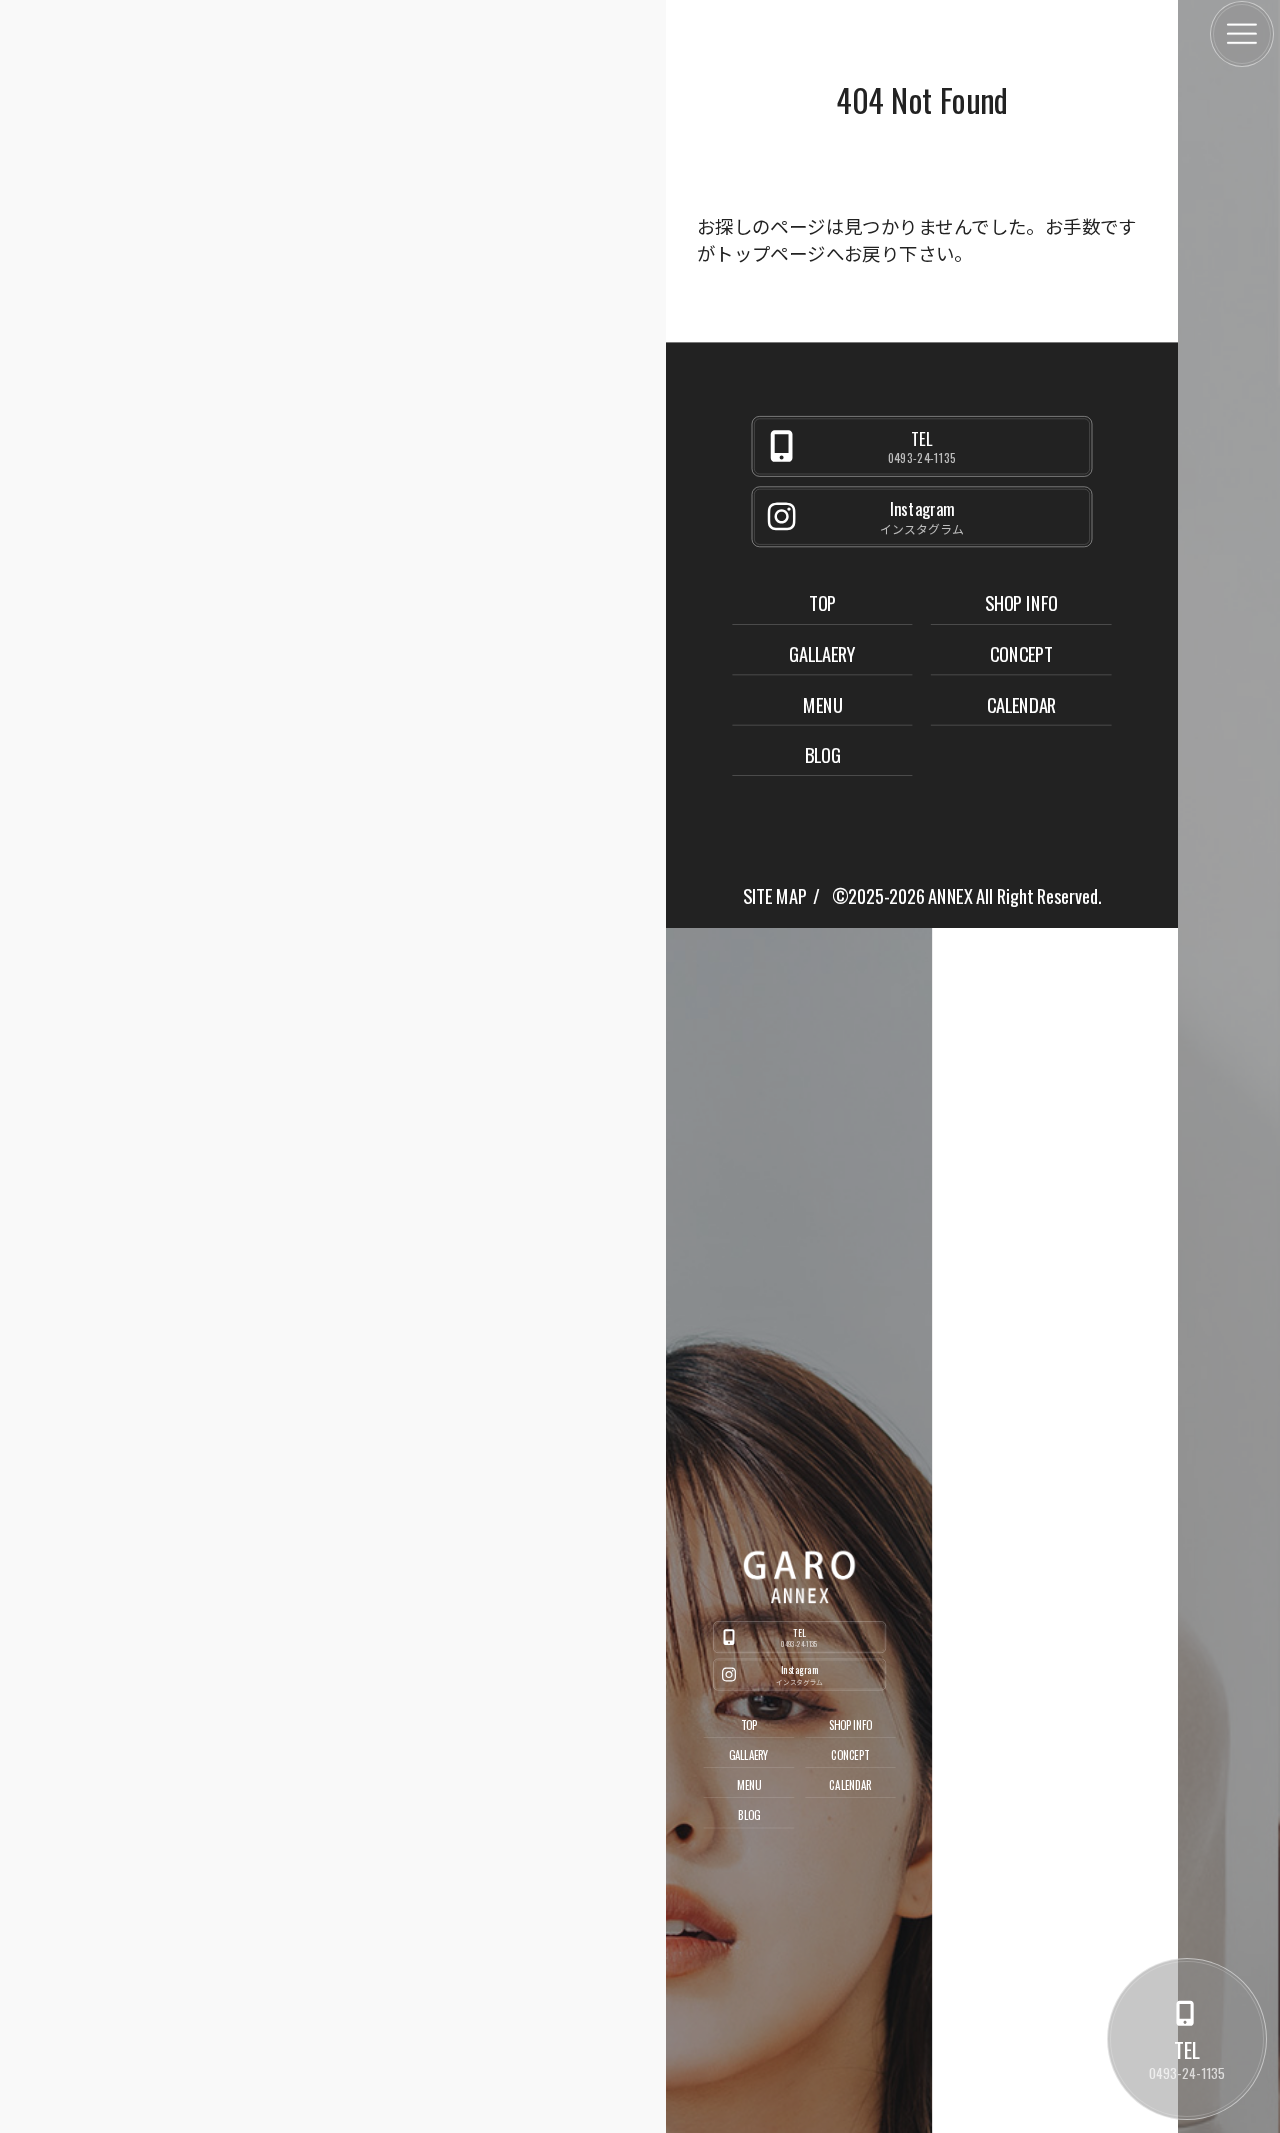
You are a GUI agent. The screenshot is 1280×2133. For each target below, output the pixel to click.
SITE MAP (774, 895)
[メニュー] (1242, 34)
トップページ (770, 252)
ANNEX (950, 895)
